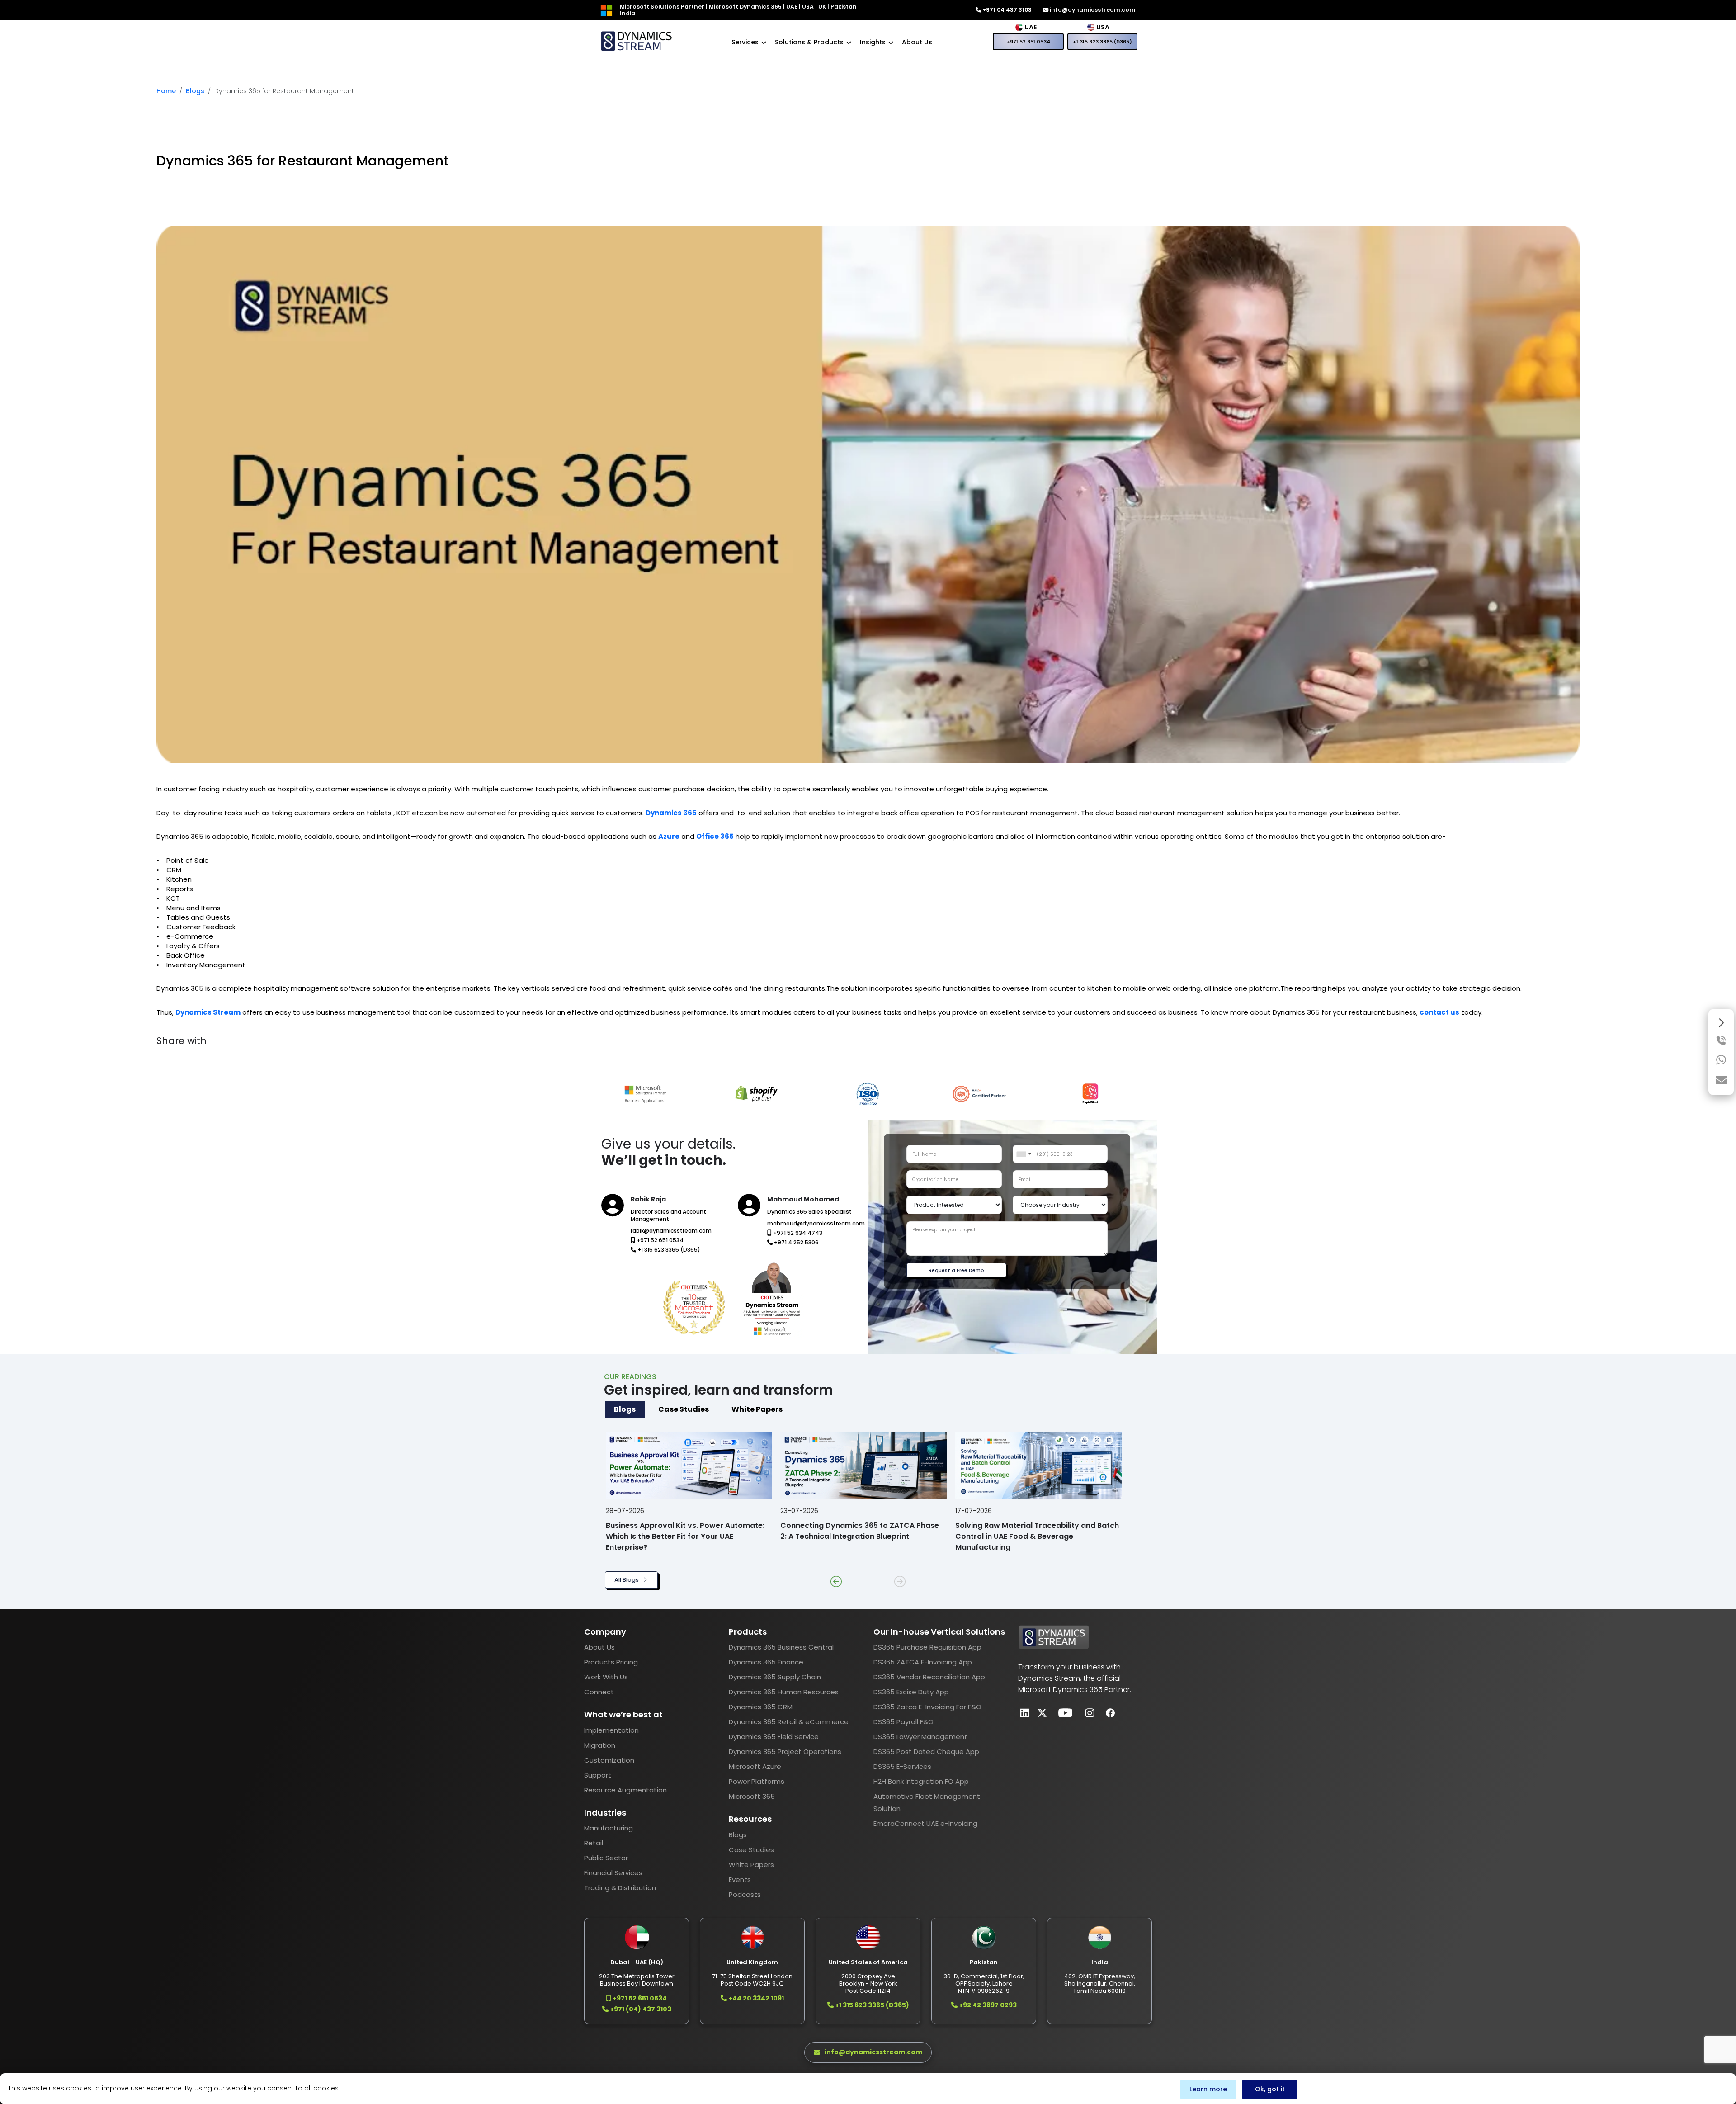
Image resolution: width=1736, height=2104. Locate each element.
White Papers (751, 1865)
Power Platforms (757, 1781)
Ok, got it (1270, 2089)
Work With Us (606, 1677)
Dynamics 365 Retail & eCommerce (789, 1722)
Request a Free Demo (956, 1270)
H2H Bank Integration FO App (921, 1781)
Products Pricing (611, 1662)
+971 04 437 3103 (1006, 10)
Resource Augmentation (625, 1790)
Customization (609, 1760)
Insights (873, 42)
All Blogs (627, 1580)
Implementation (611, 1730)
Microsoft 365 (752, 1796)
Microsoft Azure (755, 1766)
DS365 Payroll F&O (903, 1722)
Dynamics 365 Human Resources (784, 1692)
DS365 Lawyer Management (920, 1737)
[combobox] (1024, 1154)
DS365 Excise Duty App (911, 1692)
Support (598, 1775)
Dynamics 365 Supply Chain (775, 1677)
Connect (599, 1692)
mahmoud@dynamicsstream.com (816, 1223)
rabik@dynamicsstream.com (671, 1231)
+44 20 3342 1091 (755, 1998)
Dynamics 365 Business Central (781, 1647)
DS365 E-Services (902, 1766)
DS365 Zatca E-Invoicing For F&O (927, 1707)
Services (745, 42)
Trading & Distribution (620, 1888)
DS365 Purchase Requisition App (927, 1647)
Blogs (195, 91)
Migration (600, 1745)
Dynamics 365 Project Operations (785, 1752)
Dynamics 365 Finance (766, 1662)
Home (166, 91)
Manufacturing (609, 1828)
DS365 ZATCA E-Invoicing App (923, 1662)
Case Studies (751, 1850)
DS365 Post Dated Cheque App (926, 1752)
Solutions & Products (809, 42)
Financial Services (613, 1873)
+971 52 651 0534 (1028, 42)
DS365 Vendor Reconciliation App (929, 1677)
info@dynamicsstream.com (1092, 10)
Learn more (1208, 2089)
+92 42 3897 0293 (987, 2005)
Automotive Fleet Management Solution (927, 1802)
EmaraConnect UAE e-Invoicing (925, 1823)
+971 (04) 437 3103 (640, 2009)
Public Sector (606, 1858)
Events (740, 1879)
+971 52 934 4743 (797, 1233)
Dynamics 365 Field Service (774, 1737)
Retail (594, 1843)
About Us (917, 42)
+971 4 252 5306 (796, 1242)
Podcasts (745, 1894)
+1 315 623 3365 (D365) (1102, 42)
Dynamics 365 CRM (761, 1707)
